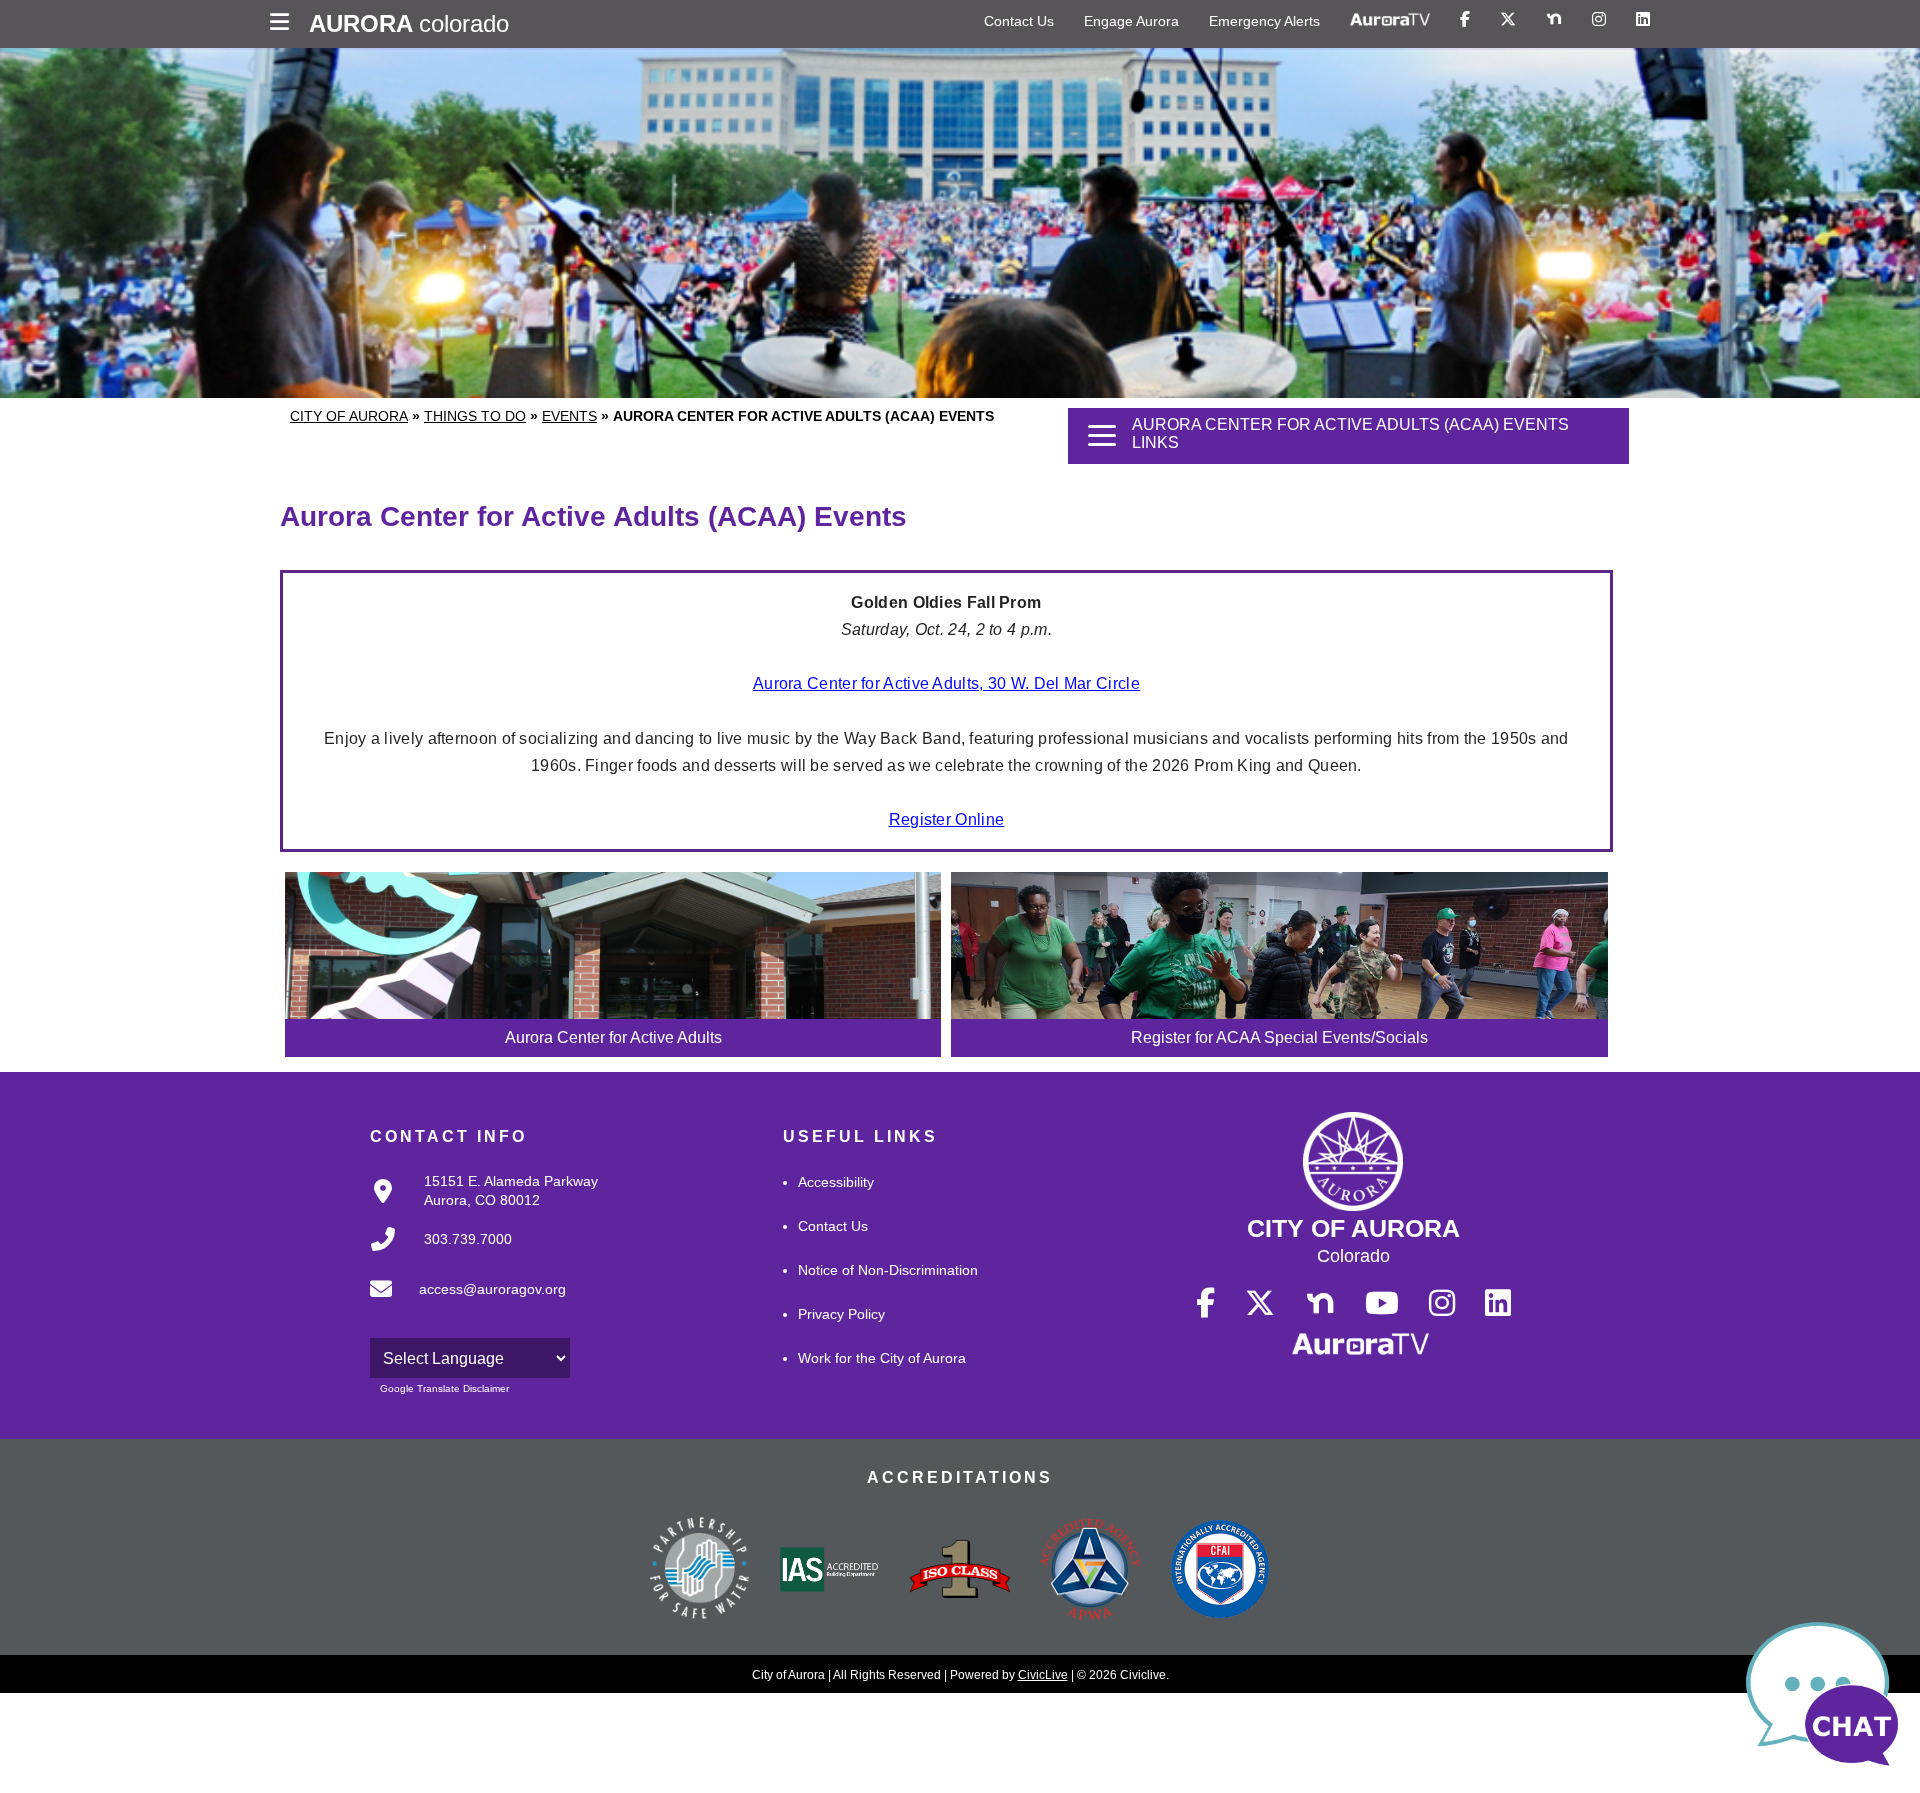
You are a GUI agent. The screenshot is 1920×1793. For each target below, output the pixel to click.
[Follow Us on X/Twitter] (1508, 20)
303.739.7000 (468, 1239)
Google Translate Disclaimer (444, 1388)
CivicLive (1043, 1675)
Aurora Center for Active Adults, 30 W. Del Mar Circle (946, 683)
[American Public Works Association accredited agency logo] (1090, 1572)
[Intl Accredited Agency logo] (1220, 1571)
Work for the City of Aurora (882, 1358)
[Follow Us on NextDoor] (1554, 20)
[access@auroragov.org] (462, 1305)
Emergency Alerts (1264, 21)
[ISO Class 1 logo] (960, 1571)
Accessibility (836, 1182)
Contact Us (1019, 21)
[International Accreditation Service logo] (830, 1571)
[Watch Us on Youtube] (1382, 1304)
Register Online (947, 819)
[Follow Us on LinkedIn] (1643, 20)
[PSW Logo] (700, 1571)
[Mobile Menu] (284, 24)
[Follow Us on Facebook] (1465, 20)
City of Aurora (349, 416)
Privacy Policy (841, 1314)
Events (569, 416)
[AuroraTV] (1390, 20)
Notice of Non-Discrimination (888, 1270)
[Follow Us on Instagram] (1599, 20)
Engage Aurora (1131, 21)
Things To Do (475, 416)
